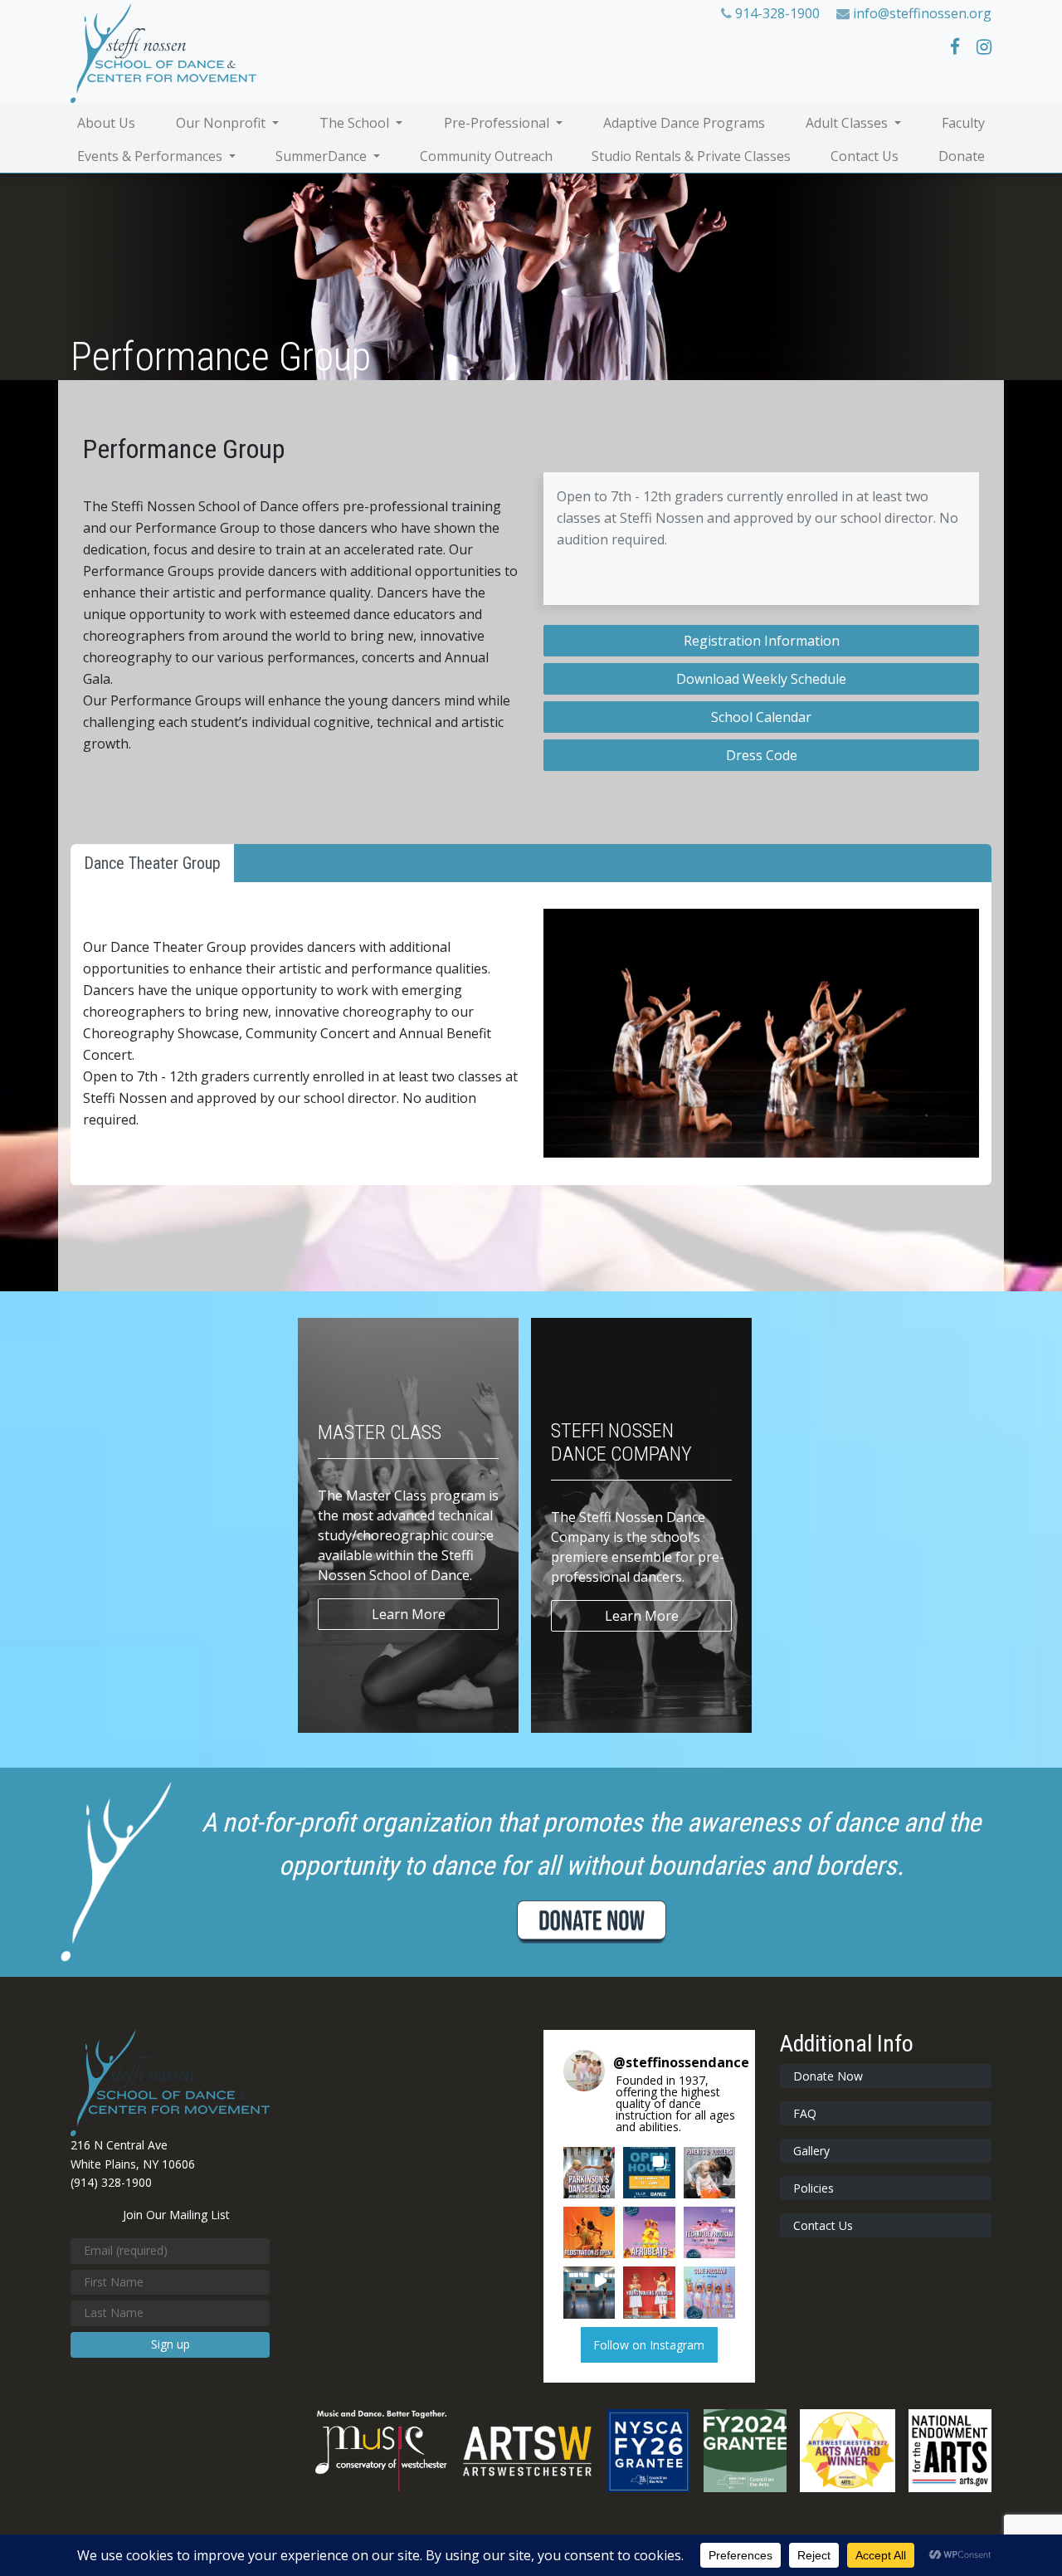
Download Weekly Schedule (761, 679)
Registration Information (762, 641)
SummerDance (323, 156)
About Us (106, 123)
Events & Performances (151, 156)
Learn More (409, 1614)
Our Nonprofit (222, 123)
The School (356, 123)
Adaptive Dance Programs (684, 123)
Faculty (963, 123)
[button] (589, 2173)
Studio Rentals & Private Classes (691, 156)
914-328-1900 (777, 13)
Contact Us (865, 156)
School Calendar (761, 717)
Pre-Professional (498, 123)
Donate (962, 156)
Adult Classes (848, 123)
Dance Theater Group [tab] (152, 863)
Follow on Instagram (649, 2345)
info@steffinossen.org (922, 13)
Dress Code (762, 755)
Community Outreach (486, 156)
